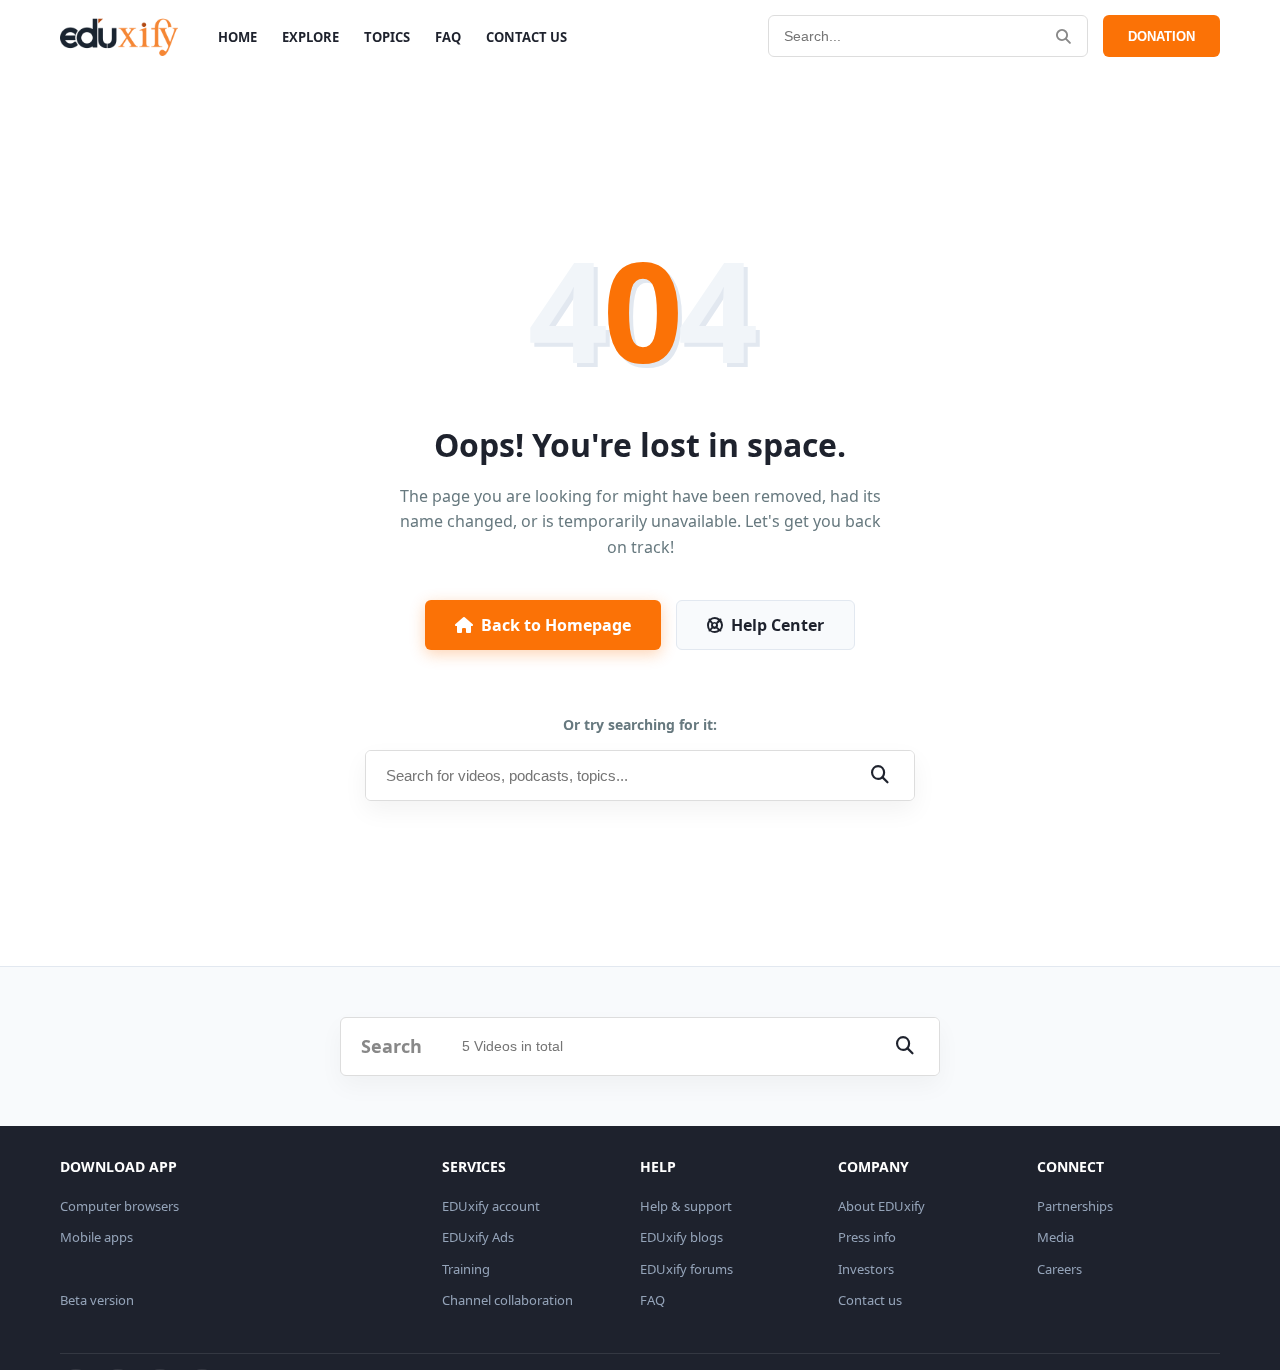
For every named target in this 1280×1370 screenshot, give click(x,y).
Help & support (686, 1206)
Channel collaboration (507, 1300)
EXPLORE (310, 37)
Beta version (97, 1300)
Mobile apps (96, 1237)
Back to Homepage (556, 625)
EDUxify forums (686, 1269)
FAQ (448, 37)
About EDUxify (881, 1206)
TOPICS (387, 37)
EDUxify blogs (681, 1237)
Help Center (777, 625)
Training (466, 1269)
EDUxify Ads (478, 1237)
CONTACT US (526, 37)
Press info (867, 1237)
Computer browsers (119, 1206)
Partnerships (1075, 1206)
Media (1055, 1237)
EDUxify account (491, 1206)
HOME (237, 37)
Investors (866, 1269)
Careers (1059, 1269)
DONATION (1161, 36)
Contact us (870, 1300)
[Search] (1063, 36)
